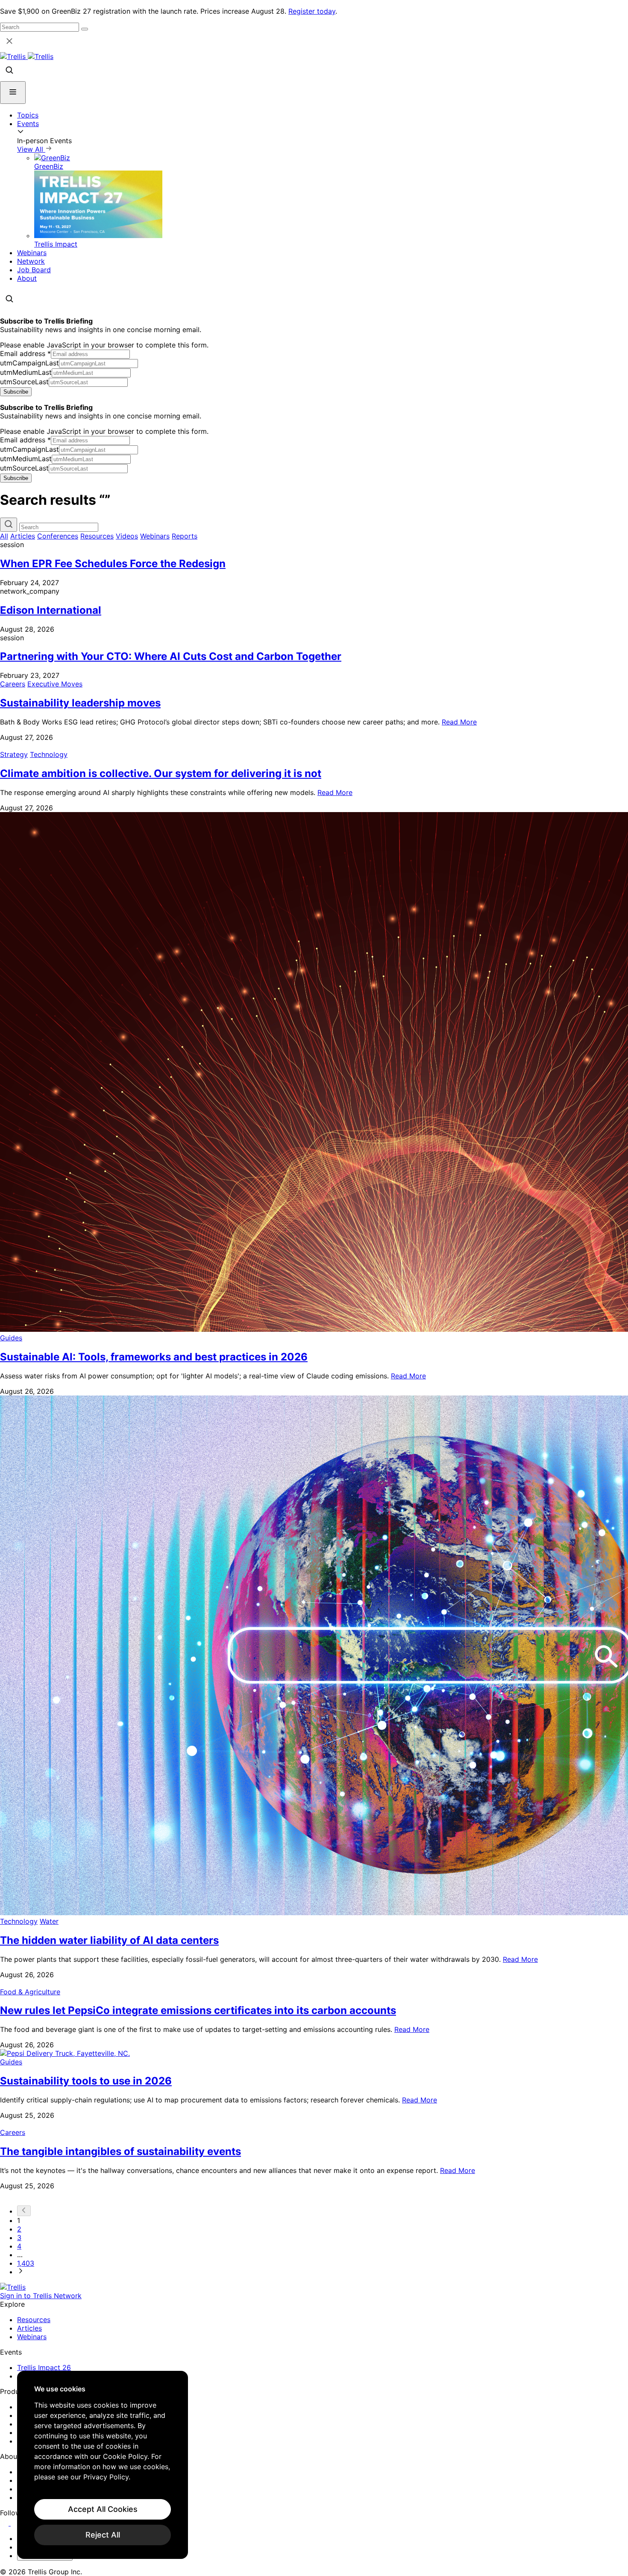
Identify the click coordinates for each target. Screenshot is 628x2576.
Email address (25, 353)
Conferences (58, 536)
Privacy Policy (106, 2477)
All (4, 536)
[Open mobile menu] (13, 93)
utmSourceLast (24, 382)
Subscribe (16, 392)
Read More (459, 722)
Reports (185, 536)
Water (49, 1921)
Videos (127, 536)
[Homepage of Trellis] (13, 2287)
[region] (103, 2465)
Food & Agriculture (30, 1992)
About (27, 278)
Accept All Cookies (103, 2509)
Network (31, 261)
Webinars (32, 253)
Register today (312, 11)
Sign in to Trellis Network (41, 2296)
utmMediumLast (26, 372)
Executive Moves (55, 684)
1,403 (26, 2263)
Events (28, 124)
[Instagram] (16, 2523)
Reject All (103, 2535)
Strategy (14, 754)
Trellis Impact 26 (44, 2367)
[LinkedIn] (5, 2523)
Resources (97, 536)
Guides (11, 1338)
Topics (28, 115)
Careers (13, 684)
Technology (49, 754)
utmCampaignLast (29, 363)
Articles (23, 536)
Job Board (34, 270)
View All (31, 149)
